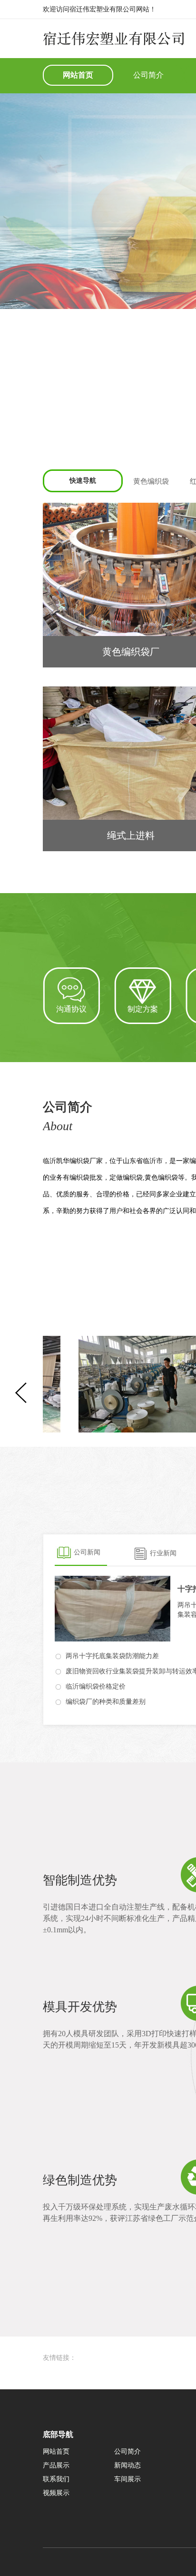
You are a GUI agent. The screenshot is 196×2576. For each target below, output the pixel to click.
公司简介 (148, 75)
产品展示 (56, 2465)
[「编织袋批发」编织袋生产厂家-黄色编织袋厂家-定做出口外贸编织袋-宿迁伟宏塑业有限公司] (113, 41)
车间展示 (127, 2479)
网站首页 (78, 75)
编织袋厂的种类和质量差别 (106, 1702)
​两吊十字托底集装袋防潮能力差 (112, 1656)
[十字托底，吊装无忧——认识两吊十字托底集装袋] (113, 1609)
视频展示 (56, 2493)
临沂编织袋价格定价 (96, 1686)
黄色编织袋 (151, 481)
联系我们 (56, 2479)
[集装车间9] (107, 1384)
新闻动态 (127, 2465)
